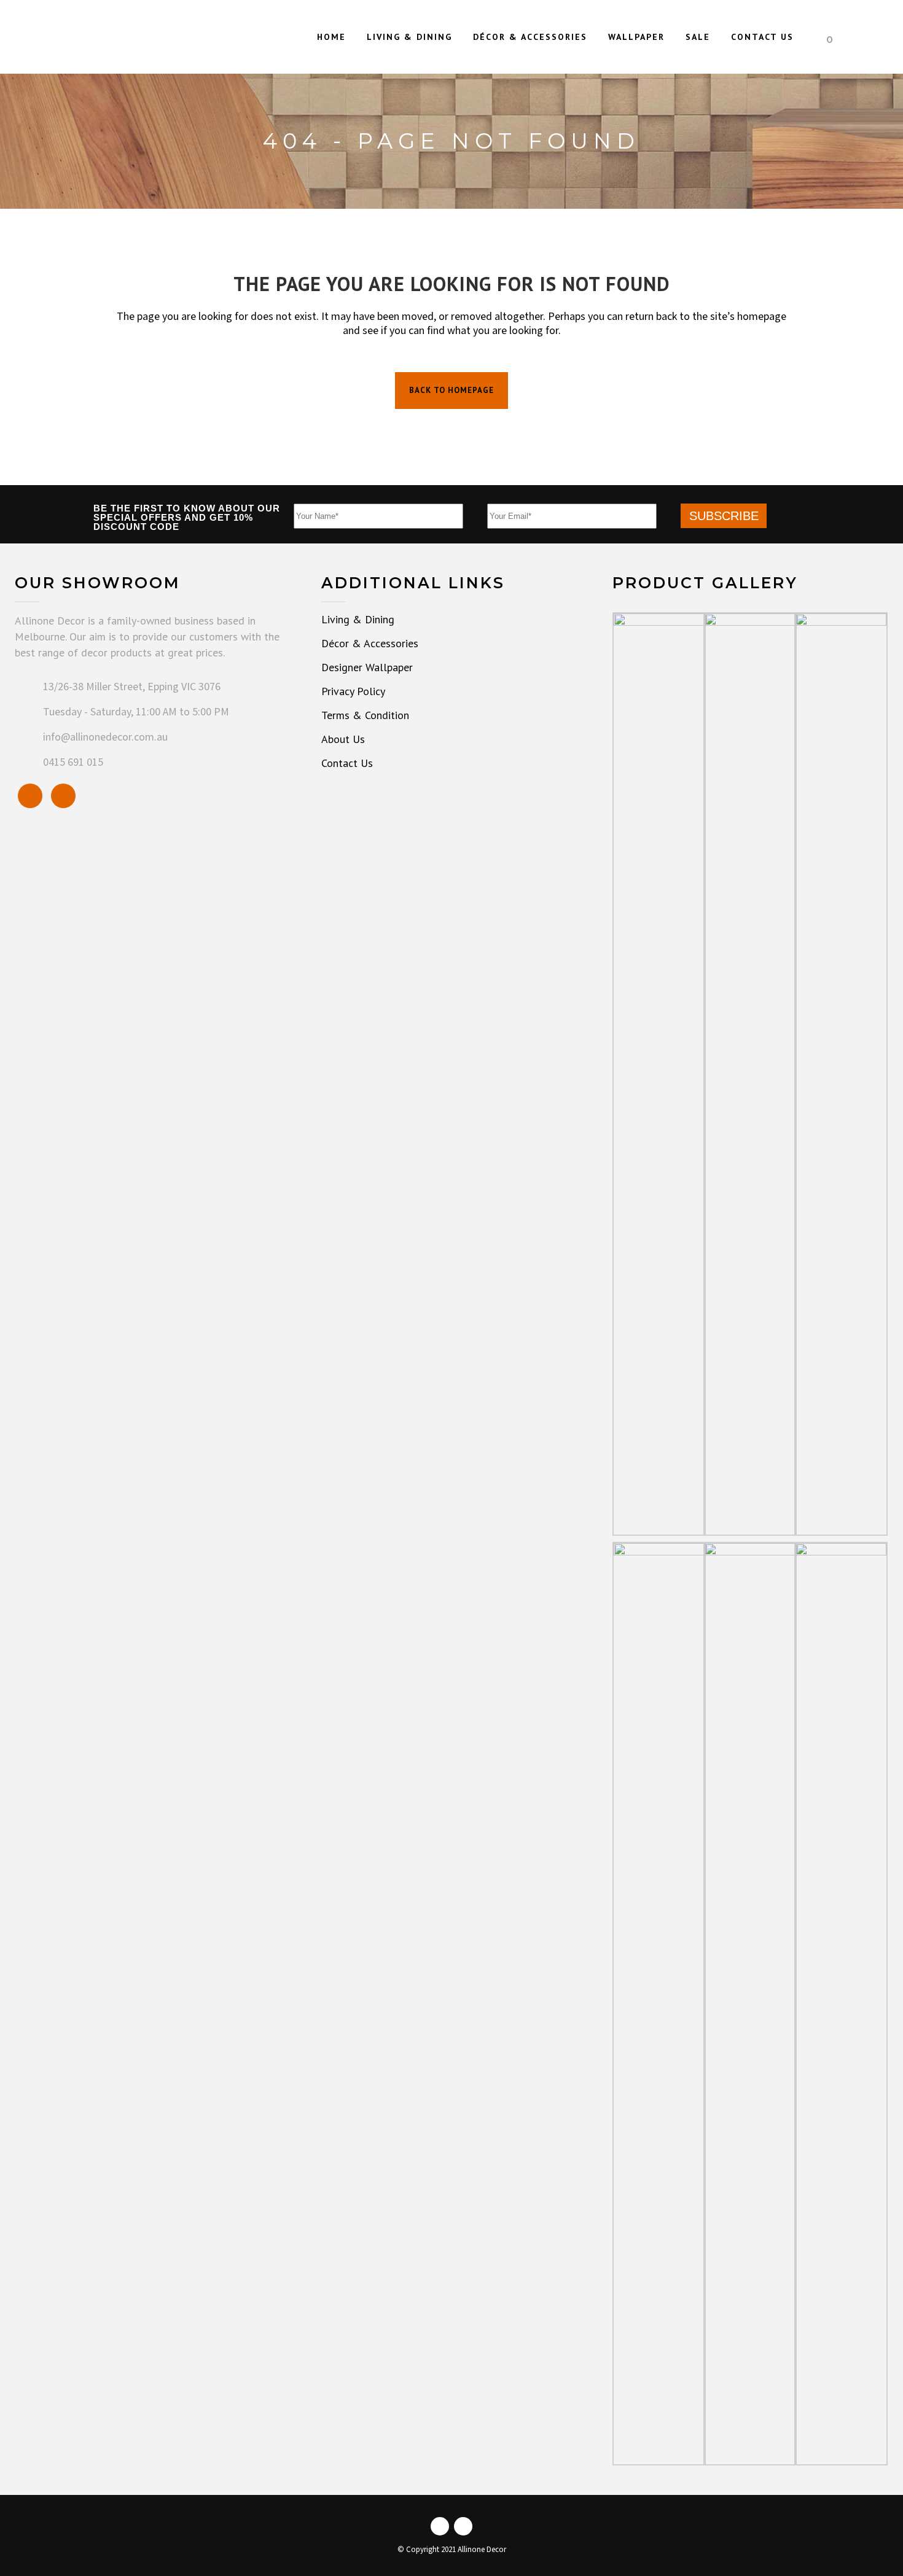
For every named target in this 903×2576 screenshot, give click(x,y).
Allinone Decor (482, 2550)
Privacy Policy (353, 691)
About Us (343, 739)
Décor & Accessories (370, 644)
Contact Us (347, 763)
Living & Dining (358, 620)
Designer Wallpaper (367, 667)
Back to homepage (451, 390)
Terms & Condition (365, 715)
